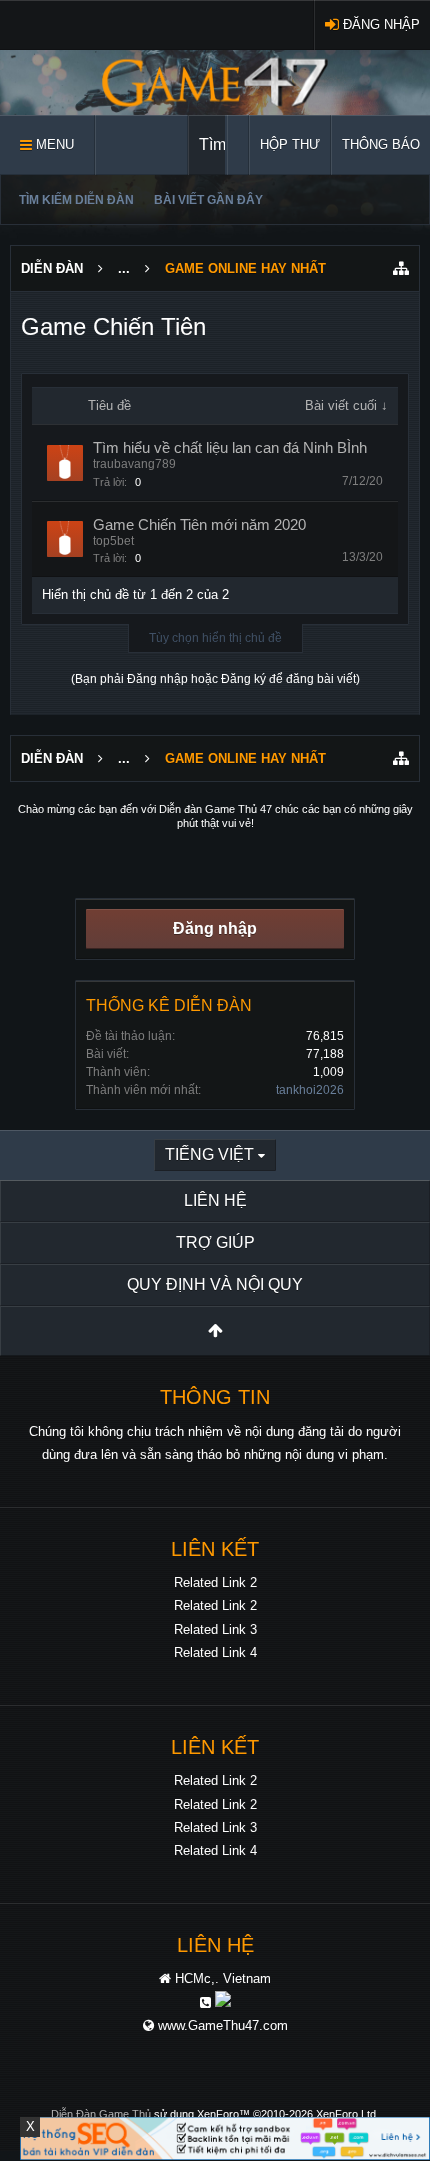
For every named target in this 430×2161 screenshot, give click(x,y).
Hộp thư (290, 144)
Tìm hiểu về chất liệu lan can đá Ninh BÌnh (230, 448)
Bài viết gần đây (208, 200)
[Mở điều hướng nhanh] (401, 268)
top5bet (113, 541)
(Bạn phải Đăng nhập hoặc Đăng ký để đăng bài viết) (215, 679)
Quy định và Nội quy (215, 1284)
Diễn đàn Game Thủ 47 (215, 809)
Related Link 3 (215, 1629)
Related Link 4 (215, 1652)
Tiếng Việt (209, 1154)
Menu (53, 144)
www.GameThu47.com (223, 2025)
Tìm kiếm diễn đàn (76, 200)
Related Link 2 (215, 1582)
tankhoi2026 (310, 1090)
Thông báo (381, 144)
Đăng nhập (215, 928)
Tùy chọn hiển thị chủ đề (215, 638)
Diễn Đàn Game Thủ (101, 2114)
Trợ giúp (215, 1242)
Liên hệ (215, 1200)
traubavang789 (134, 464)
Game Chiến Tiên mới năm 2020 (199, 525)
